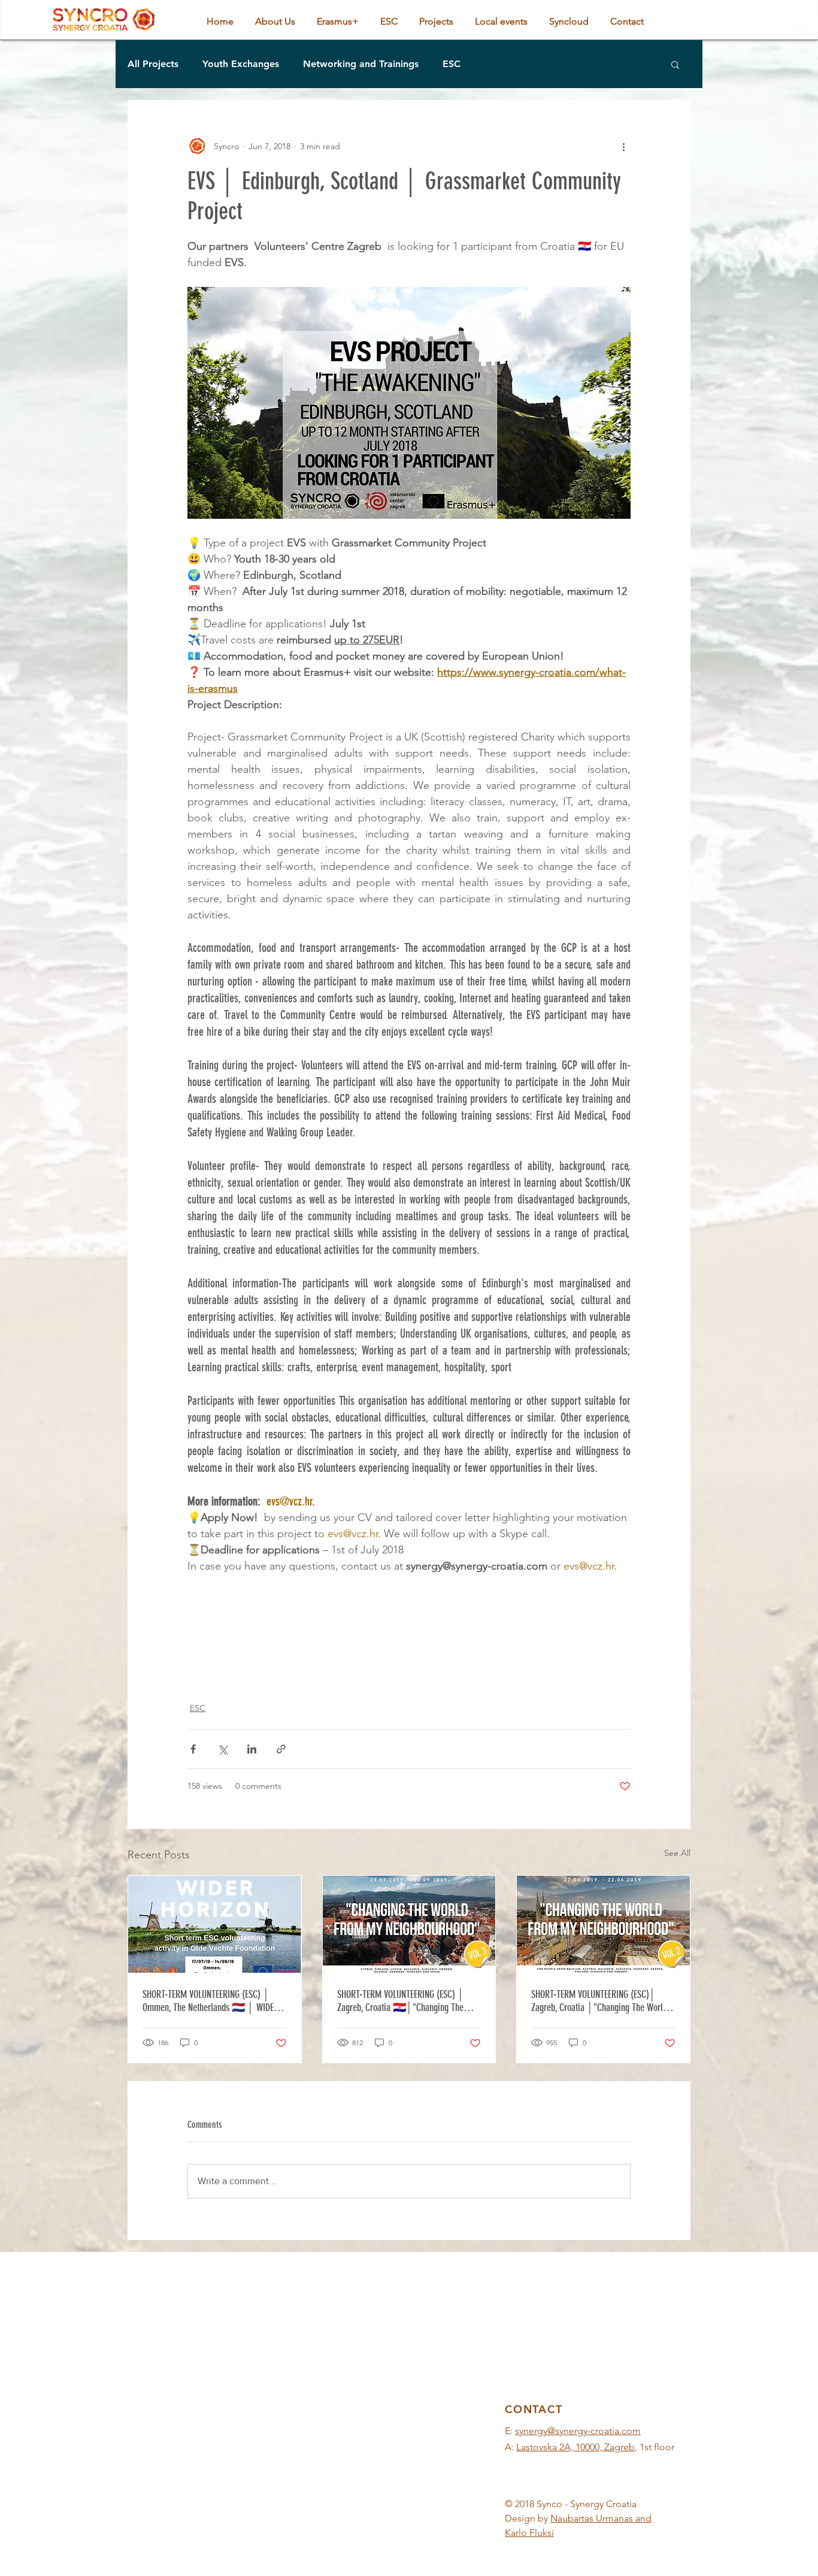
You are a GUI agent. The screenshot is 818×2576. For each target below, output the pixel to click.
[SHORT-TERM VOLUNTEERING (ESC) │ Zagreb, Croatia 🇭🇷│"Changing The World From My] (409, 1924)
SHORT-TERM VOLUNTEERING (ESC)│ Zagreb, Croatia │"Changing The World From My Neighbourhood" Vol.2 (599, 2001)
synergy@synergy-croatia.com (578, 2431)
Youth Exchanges (241, 64)
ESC (452, 64)
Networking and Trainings (361, 64)
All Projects (153, 64)
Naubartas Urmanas (592, 2518)
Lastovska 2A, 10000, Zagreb (575, 2447)
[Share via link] (281, 1749)
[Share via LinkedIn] (252, 1749)
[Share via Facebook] (193, 1749)
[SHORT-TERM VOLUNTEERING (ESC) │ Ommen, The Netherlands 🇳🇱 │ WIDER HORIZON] (215, 1924)
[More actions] (623, 146)
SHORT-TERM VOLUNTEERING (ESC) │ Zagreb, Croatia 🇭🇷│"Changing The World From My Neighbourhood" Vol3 (401, 2001)
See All (677, 1853)
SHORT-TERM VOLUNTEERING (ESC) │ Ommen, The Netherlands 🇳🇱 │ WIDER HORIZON (210, 2001)
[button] (675, 64)
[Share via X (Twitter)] (222, 1749)
